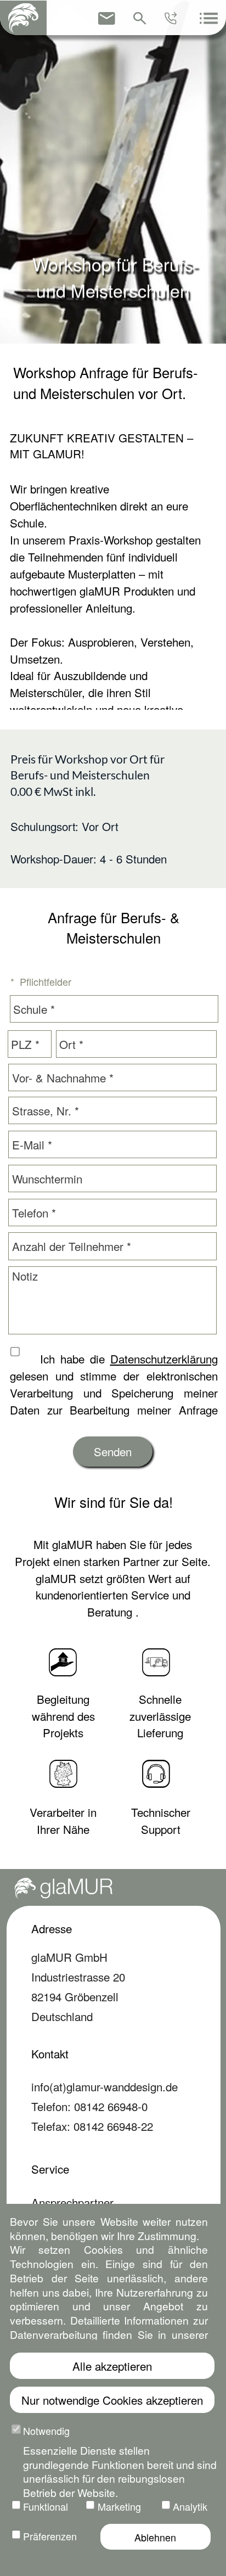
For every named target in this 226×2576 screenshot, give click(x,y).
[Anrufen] (172, 18)
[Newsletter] (107, 18)
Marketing (119, 2506)
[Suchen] (140, 18)
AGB (88, 2563)
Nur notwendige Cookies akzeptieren (112, 2400)
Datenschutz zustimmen (31, 1353)
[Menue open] (208, 18)
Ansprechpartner (72, 2202)
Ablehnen (155, 2537)
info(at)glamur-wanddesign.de (104, 2086)
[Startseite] (23, 18)
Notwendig (46, 2431)
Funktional (46, 2506)
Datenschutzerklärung (164, 1359)
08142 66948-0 (111, 2106)
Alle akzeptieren (112, 2366)
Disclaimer (190, 2563)
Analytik (190, 2506)
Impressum (59, 2383)
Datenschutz (62, 2343)
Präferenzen (50, 2536)
